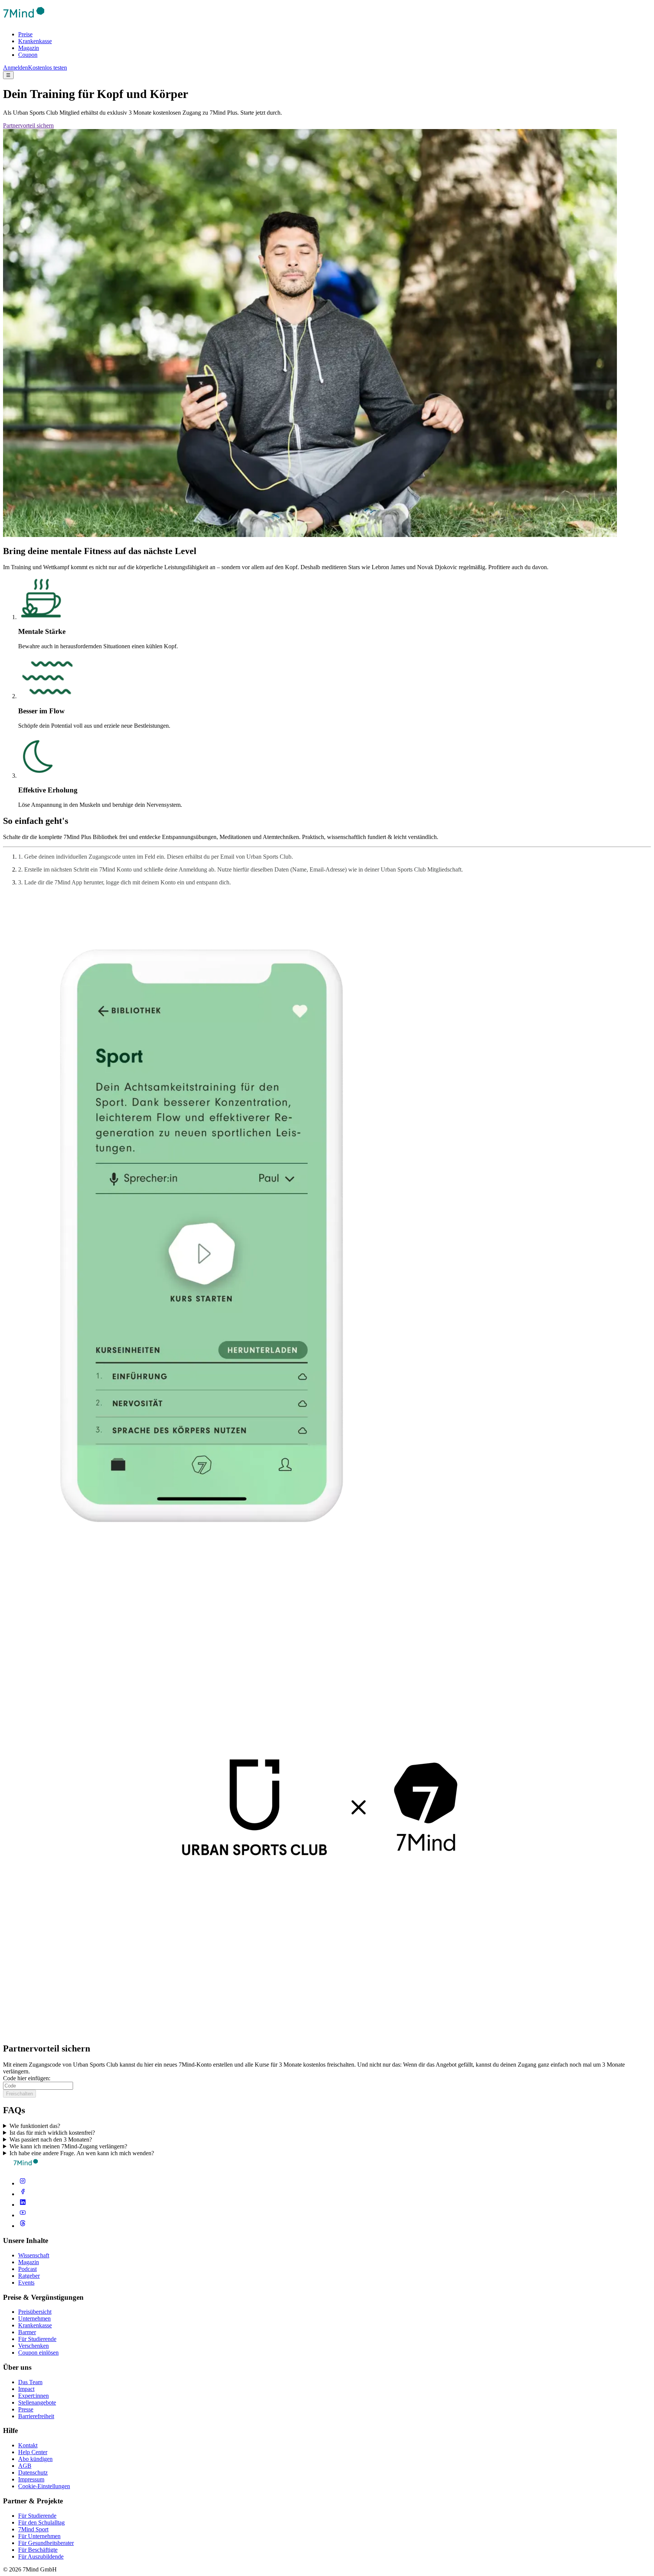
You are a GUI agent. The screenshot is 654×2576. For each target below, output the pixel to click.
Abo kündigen (35, 2459)
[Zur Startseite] (24, 21)
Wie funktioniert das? (35, 2126)
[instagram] (23, 2183)
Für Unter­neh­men (39, 2536)
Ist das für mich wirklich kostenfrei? (52, 2133)
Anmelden (16, 68)
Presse (26, 2409)
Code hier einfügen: (27, 2078)
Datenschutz (33, 2472)
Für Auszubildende (41, 2557)
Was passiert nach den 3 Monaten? (51, 2139)
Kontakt (28, 2445)
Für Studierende (37, 2339)
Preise (25, 34)
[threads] (23, 2226)
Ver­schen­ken (33, 2346)
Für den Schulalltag (41, 2522)
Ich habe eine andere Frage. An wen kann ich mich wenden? (82, 2153)
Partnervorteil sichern (28, 125)
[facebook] (23, 2194)
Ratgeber (29, 2276)
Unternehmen (34, 2318)
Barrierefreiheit (36, 2416)
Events (26, 2283)
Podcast (27, 2269)
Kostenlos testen (47, 68)
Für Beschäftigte (38, 2550)
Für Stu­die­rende (37, 2516)
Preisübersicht (35, 2312)
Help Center (33, 2452)
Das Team (30, 2382)
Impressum (31, 2479)
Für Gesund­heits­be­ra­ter (46, 2543)
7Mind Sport (33, 2529)
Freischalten (19, 2094)
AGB (25, 2466)
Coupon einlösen (38, 2353)
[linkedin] (23, 2205)
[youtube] (23, 2215)
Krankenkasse (35, 41)
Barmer (27, 2332)
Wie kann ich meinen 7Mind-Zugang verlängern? (68, 2146)
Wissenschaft (34, 2255)
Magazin (29, 48)
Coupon (28, 55)
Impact (26, 2389)
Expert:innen (33, 2396)
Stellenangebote (37, 2402)
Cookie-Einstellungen (44, 2486)
